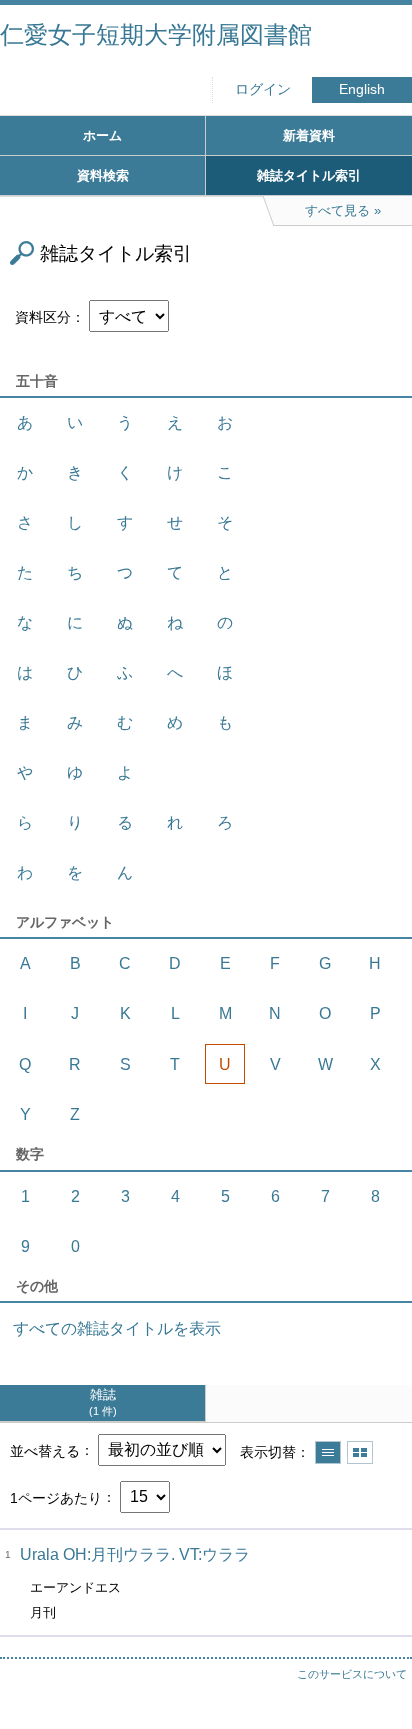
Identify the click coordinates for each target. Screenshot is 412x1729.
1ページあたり (56, 1497)
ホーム (102, 135)
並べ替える (45, 1450)
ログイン (263, 89)
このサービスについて (352, 1674)
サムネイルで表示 (360, 1452)
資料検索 (103, 175)
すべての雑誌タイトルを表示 (117, 1328)
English (362, 89)
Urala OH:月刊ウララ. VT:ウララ (135, 1554)
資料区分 (43, 317)
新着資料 (309, 135)
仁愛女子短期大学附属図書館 (156, 34)
